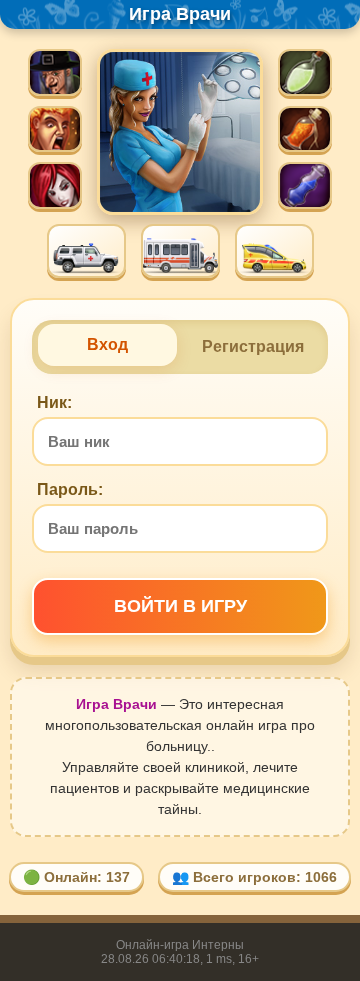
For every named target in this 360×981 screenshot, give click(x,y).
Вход (107, 344)
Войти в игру (180, 606)
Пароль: (70, 489)
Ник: (54, 402)
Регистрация (253, 346)
